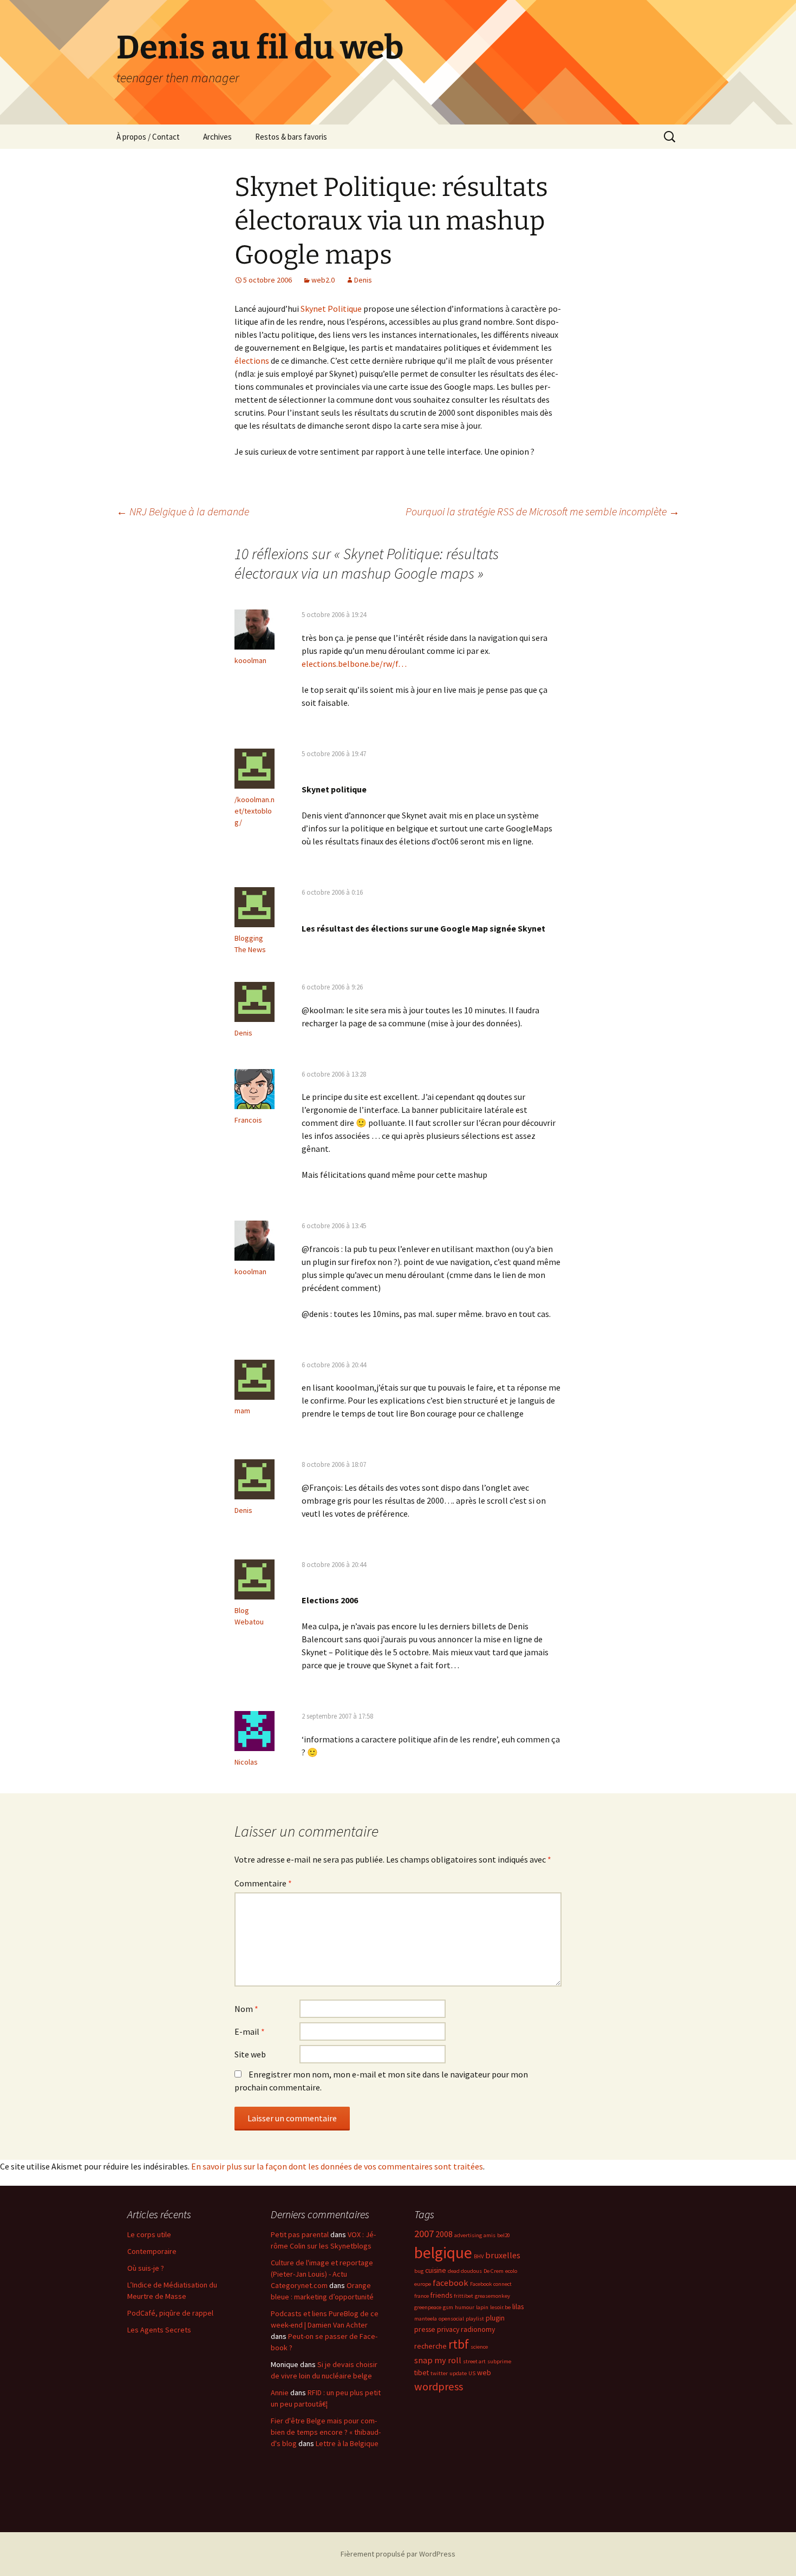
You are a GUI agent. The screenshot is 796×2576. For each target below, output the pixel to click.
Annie (280, 2393)
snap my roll (438, 2360)
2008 (444, 2234)
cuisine (436, 2270)
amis (490, 2235)
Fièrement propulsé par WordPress (398, 2554)
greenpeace (428, 2307)
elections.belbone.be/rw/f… (354, 664)
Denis (363, 280)
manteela (426, 2319)
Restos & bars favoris (291, 137)
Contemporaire (152, 2251)
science (479, 2347)
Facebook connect (491, 2284)
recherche (430, 2346)
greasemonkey (492, 2296)
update (458, 2373)
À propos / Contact (148, 137)
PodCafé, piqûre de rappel (170, 2313)
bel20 (504, 2235)
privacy (448, 2329)
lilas (518, 2306)
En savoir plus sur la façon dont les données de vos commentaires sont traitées (337, 2166)
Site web (250, 2054)
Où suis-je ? (146, 2268)
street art (474, 2361)
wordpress (439, 2387)
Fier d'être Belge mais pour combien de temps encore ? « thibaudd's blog (326, 2432)
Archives (217, 137)
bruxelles (503, 2255)
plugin (495, 2318)
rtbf (459, 2344)
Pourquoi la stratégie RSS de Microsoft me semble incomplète (543, 511)
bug (419, 2271)
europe (423, 2284)
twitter (439, 2373)
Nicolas (246, 1762)
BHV (479, 2256)
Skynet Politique (331, 309)
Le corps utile (149, 2234)
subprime (499, 2361)
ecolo (511, 2271)
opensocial (451, 2319)
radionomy (478, 2329)
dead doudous (465, 2271)
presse (425, 2329)
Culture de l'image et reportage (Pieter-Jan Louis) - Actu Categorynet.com (322, 2274)
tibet (422, 2372)
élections (252, 360)
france (422, 2296)
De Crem (494, 2271)
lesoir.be (500, 2307)
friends (441, 2295)
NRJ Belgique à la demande (183, 511)
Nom (246, 2009)
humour (465, 2307)
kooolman (250, 660)
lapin (482, 2307)
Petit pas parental (300, 2234)
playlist (475, 2319)
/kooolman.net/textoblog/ (255, 811)
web (484, 2372)
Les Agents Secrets (159, 2330)
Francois (248, 1120)
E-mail (250, 2031)
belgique (443, 2253)
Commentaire (263, 1883)
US (472, 2373)
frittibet (464, 2296)
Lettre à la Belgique (347, 2443)
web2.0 (323, 280)
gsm (448, 2307)
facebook (451, 2283)
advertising (468, 2235)
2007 (424, 2234)
